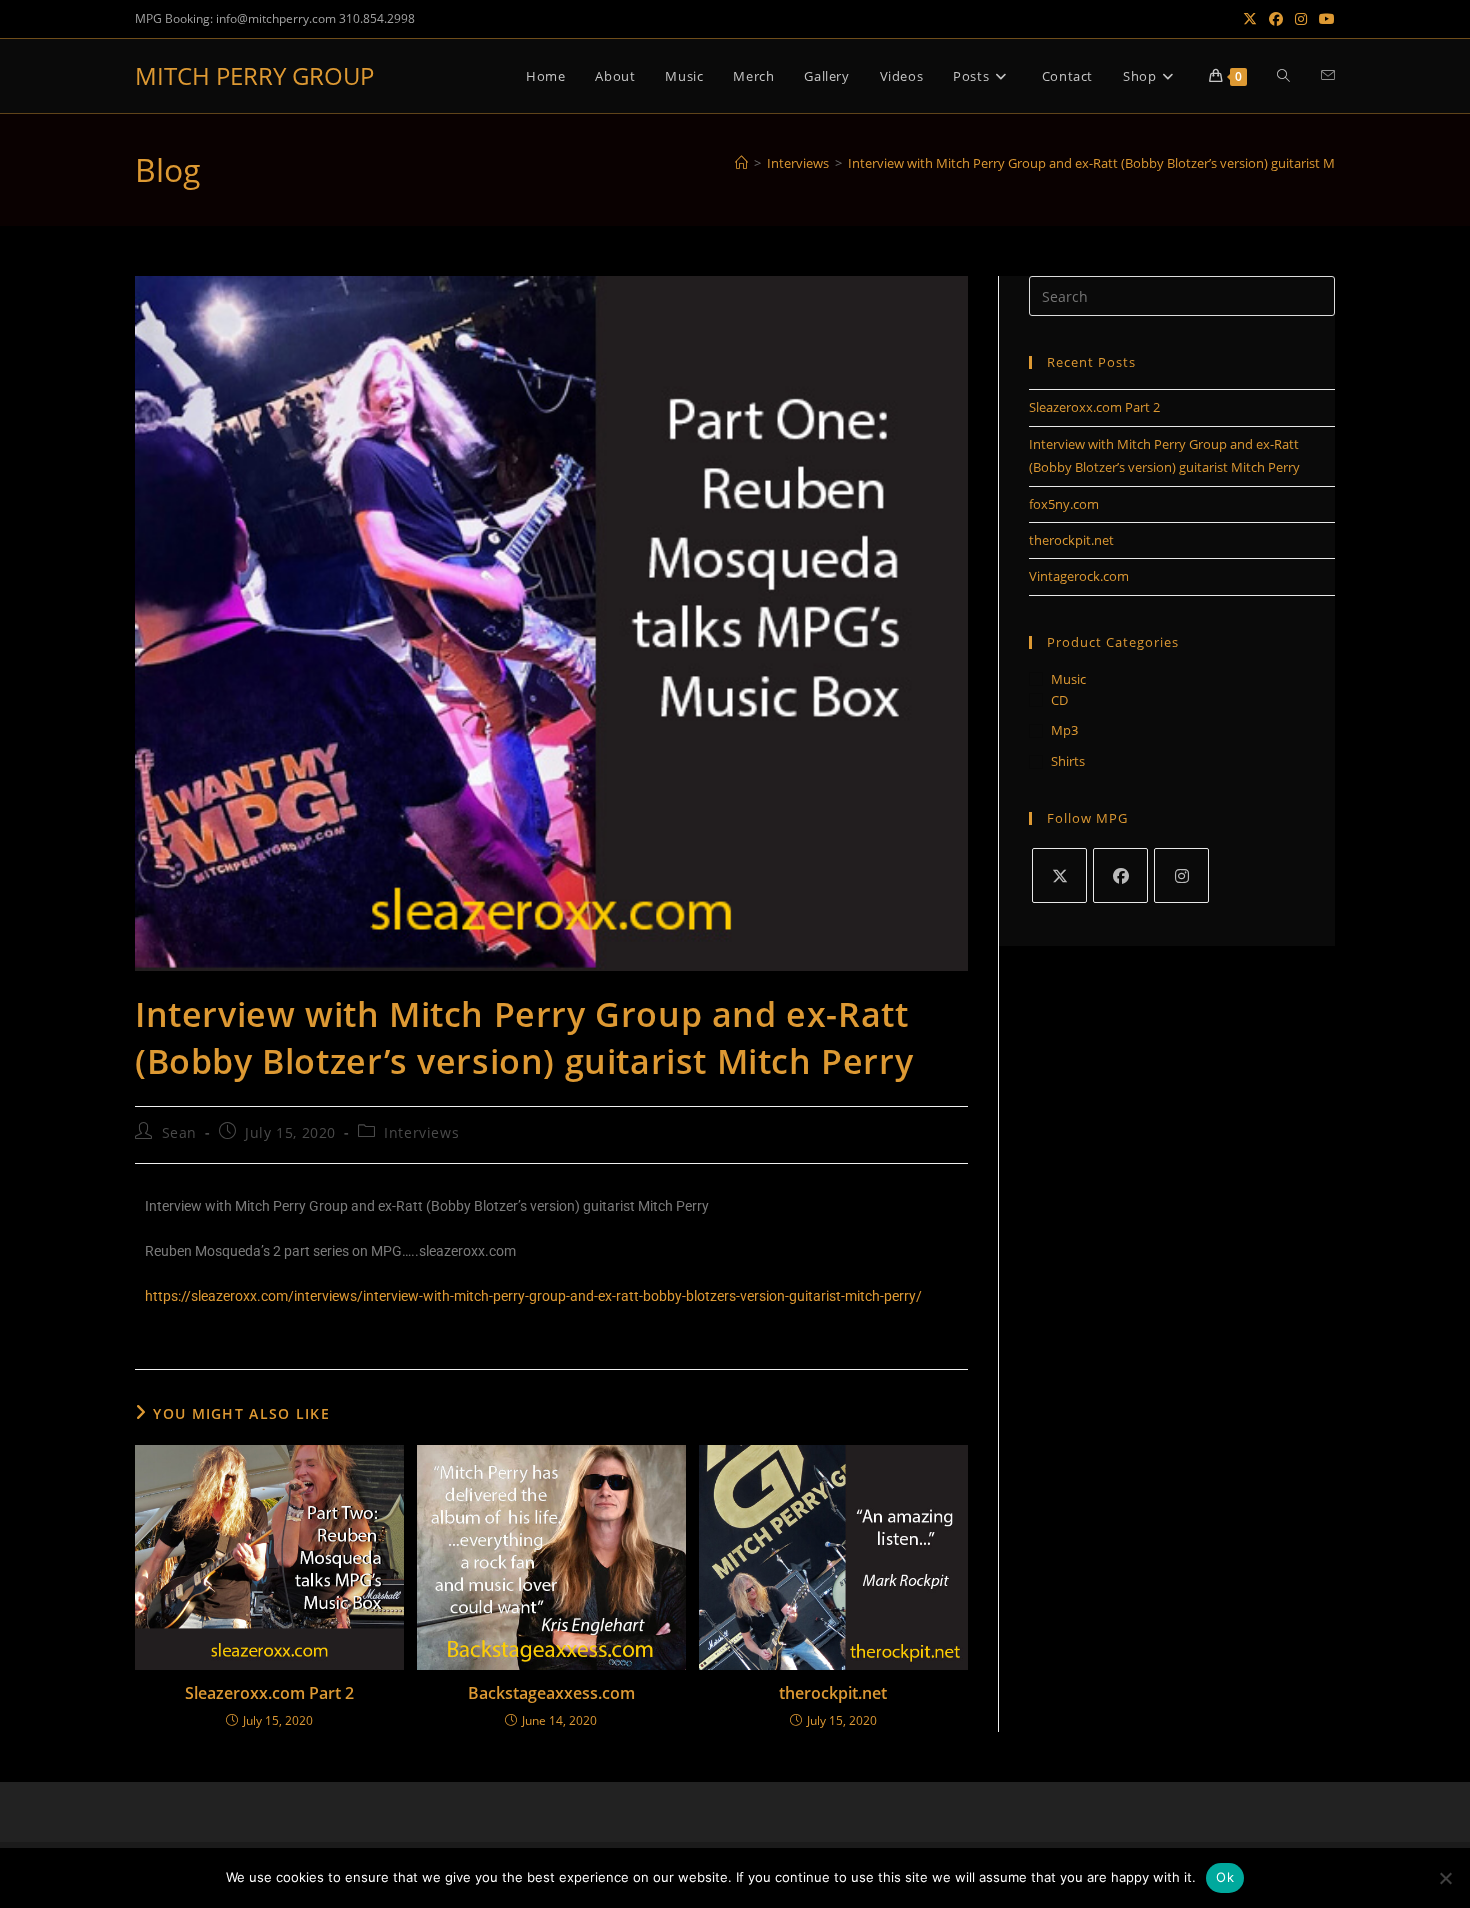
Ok (1225, 1877)
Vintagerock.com (1079, 576)
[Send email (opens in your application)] (1328, 75)
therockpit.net (833, 1693)
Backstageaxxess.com (551, 1693)
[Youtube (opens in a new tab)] (1324, 19)
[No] (1445, 1878)
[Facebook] (1120, 875)
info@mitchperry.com (276, 18)
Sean (179, 1132)
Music (1068, 679)
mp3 (1064, 730)
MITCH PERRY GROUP (254, 75)
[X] (1059, 875)
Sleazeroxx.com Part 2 (269, 1693)
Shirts (1068, 761)
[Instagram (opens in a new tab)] (1301, 19)
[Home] (741, 163)
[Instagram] (1181, 875)
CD (1059, 700)
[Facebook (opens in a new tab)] (1276, 19)
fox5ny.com (1064, 504)
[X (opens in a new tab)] (1250, 19)
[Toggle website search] (1283, 76)
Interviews (421, 1132)
